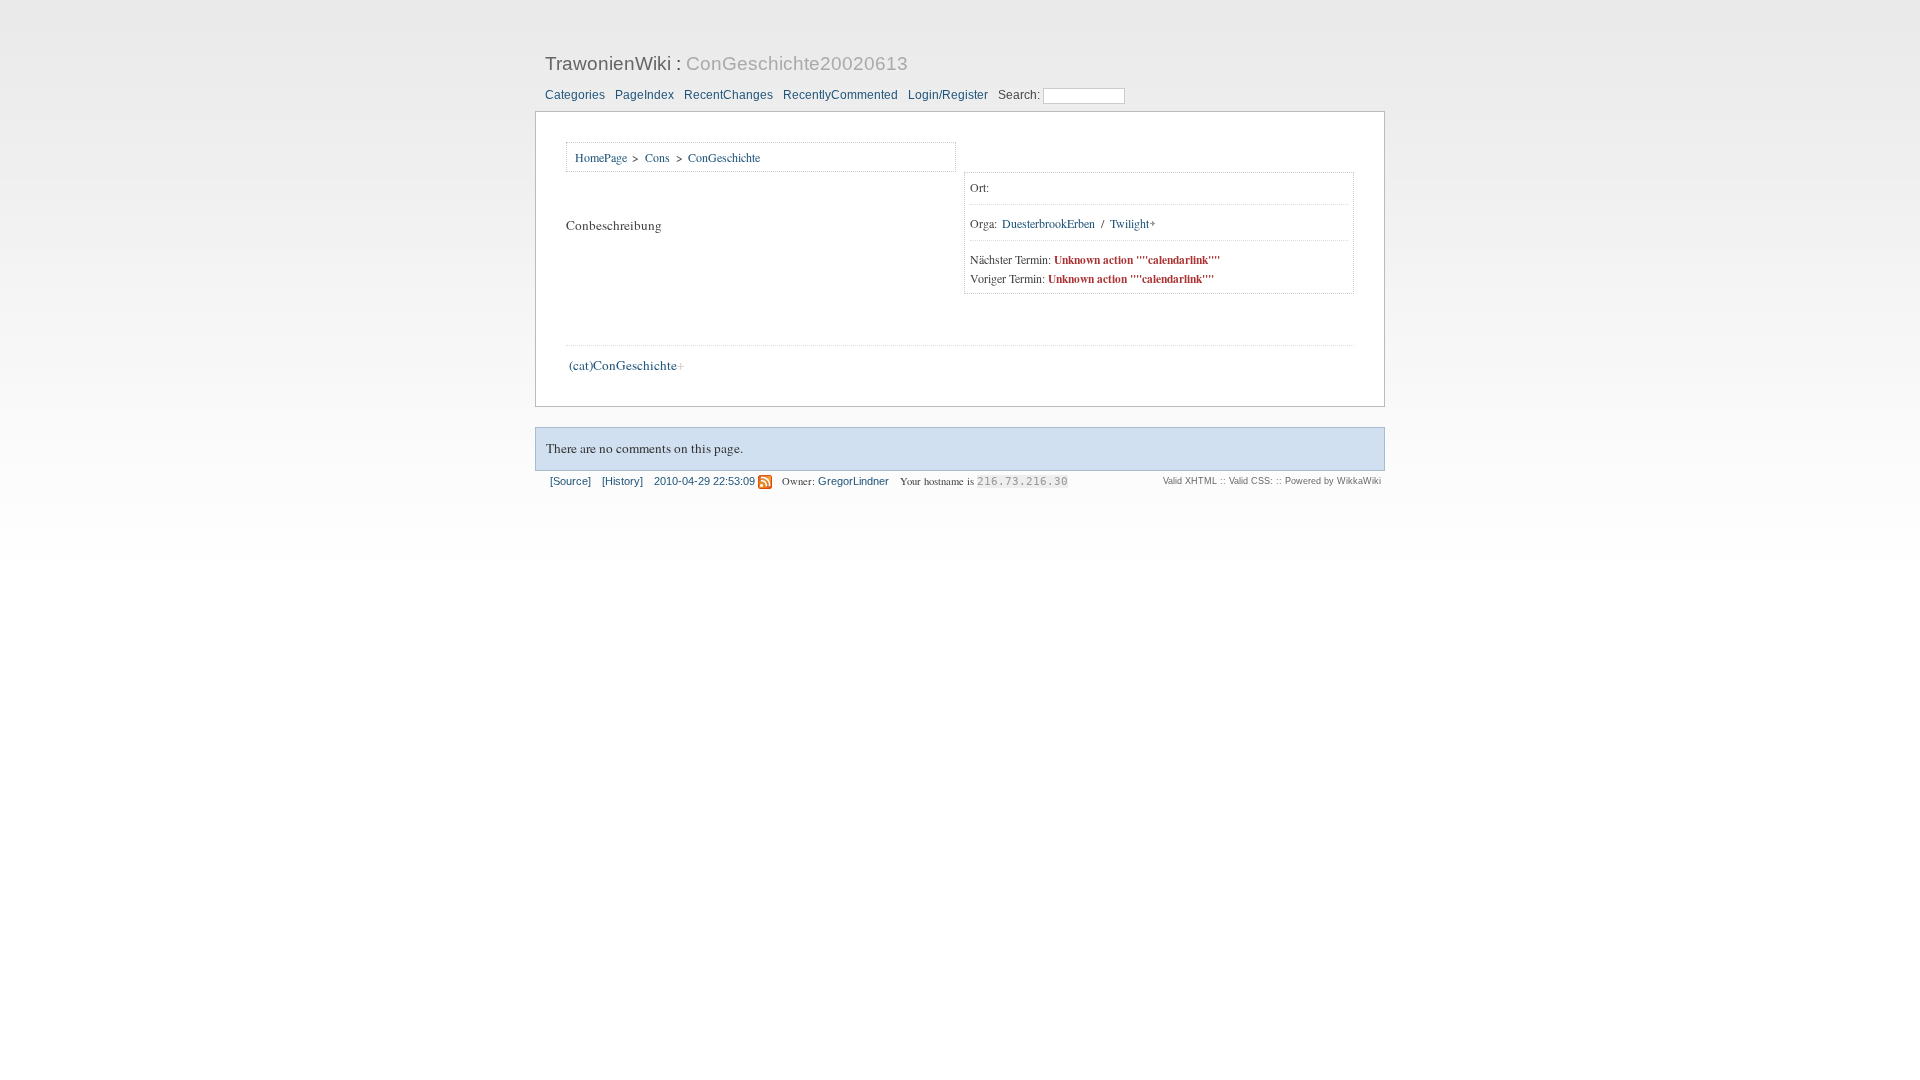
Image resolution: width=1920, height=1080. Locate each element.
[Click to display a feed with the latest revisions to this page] (765, 481)
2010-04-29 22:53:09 (704, 481)
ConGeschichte (724, 157)
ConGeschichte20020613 (797, 63)
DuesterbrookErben (1048, 223)
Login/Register (948, 95)
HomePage (601, 157)
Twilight (1129, 223)
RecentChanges (728, 95)
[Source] (570, 481)
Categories (575, 95)
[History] (622, 481)
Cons (657, 157)
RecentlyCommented (840, 95)
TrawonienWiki (608, 63)
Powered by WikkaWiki (1333, 481)
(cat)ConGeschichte (623, 365)
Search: (1020, 95)
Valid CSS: (1251, 481)
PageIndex (644, 95)
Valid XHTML (1190, 481)
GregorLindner (853, 481)
